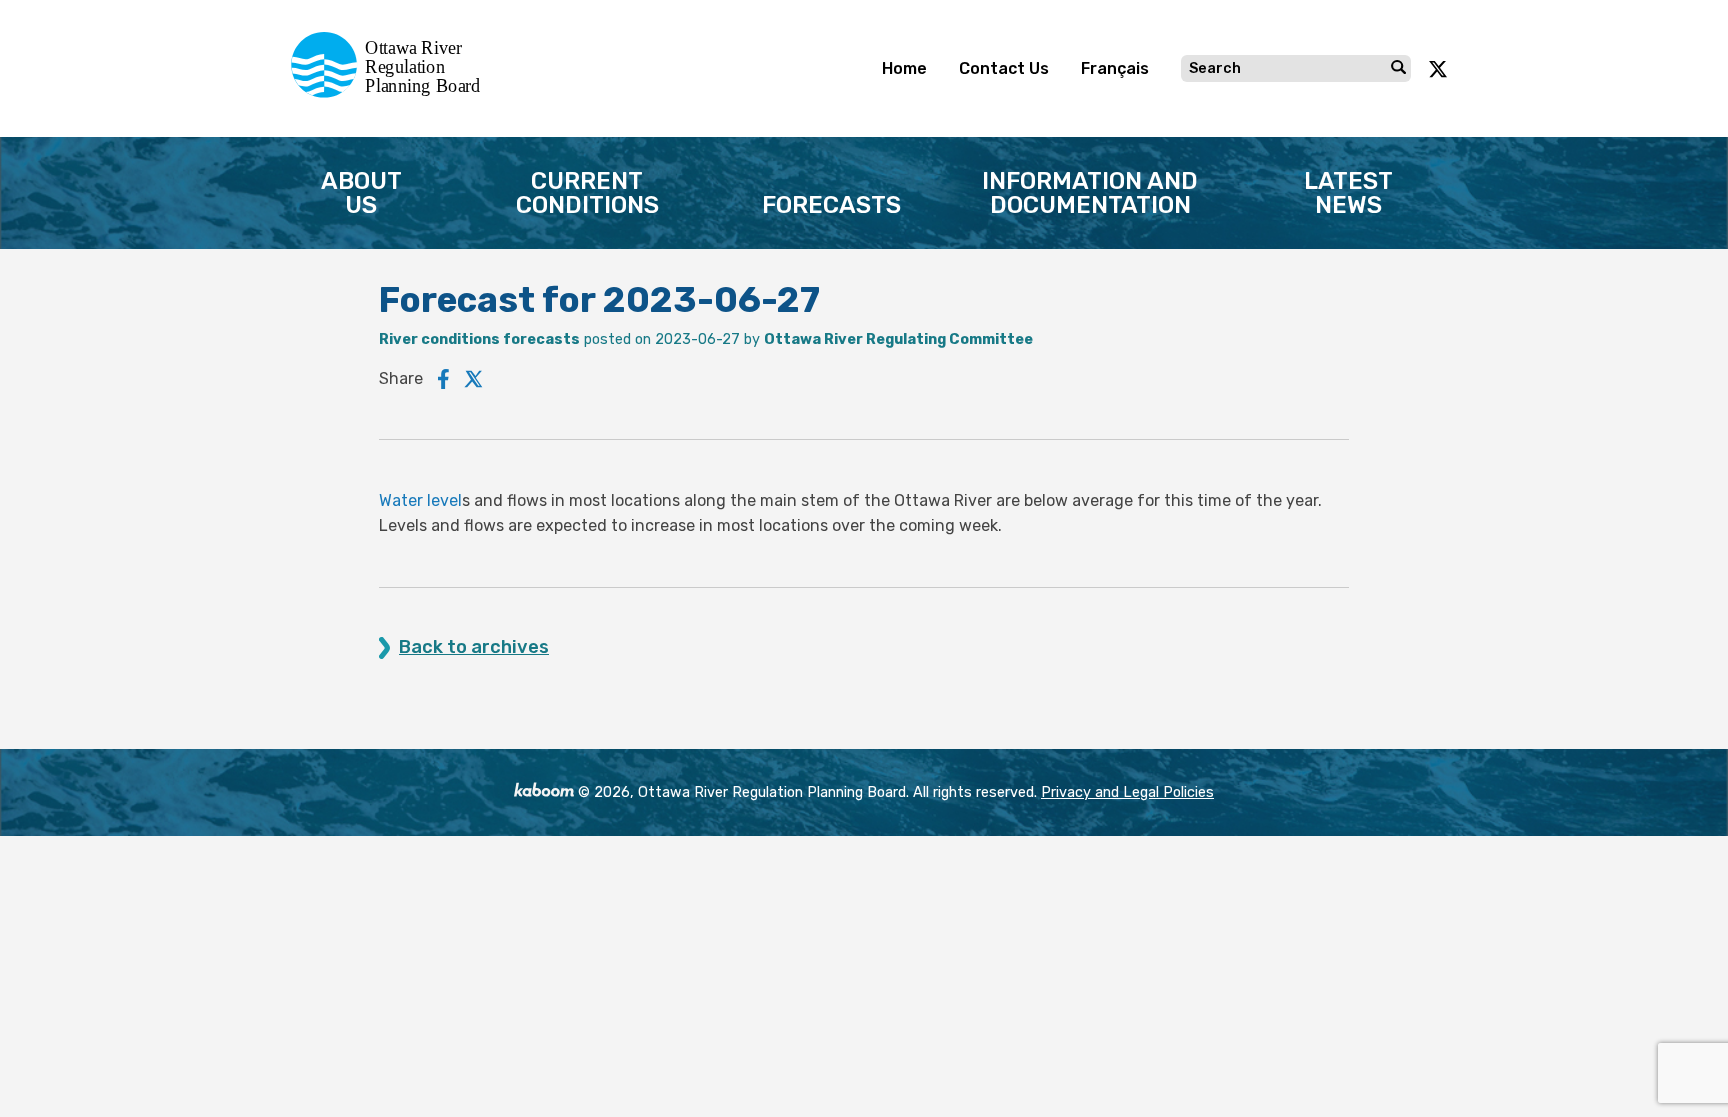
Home (904, 68)
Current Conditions (587, 193)
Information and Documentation (1090, 193)
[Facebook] (443, 379)
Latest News (1348, 193)
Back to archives (474, 647)
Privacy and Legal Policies (1127, 792)
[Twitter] (474, 379)
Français (1115, 68)
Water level (420, 500)
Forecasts (831, 205)
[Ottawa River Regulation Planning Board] (391, 92)
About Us (361, 193)
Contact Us (1004, 68)
